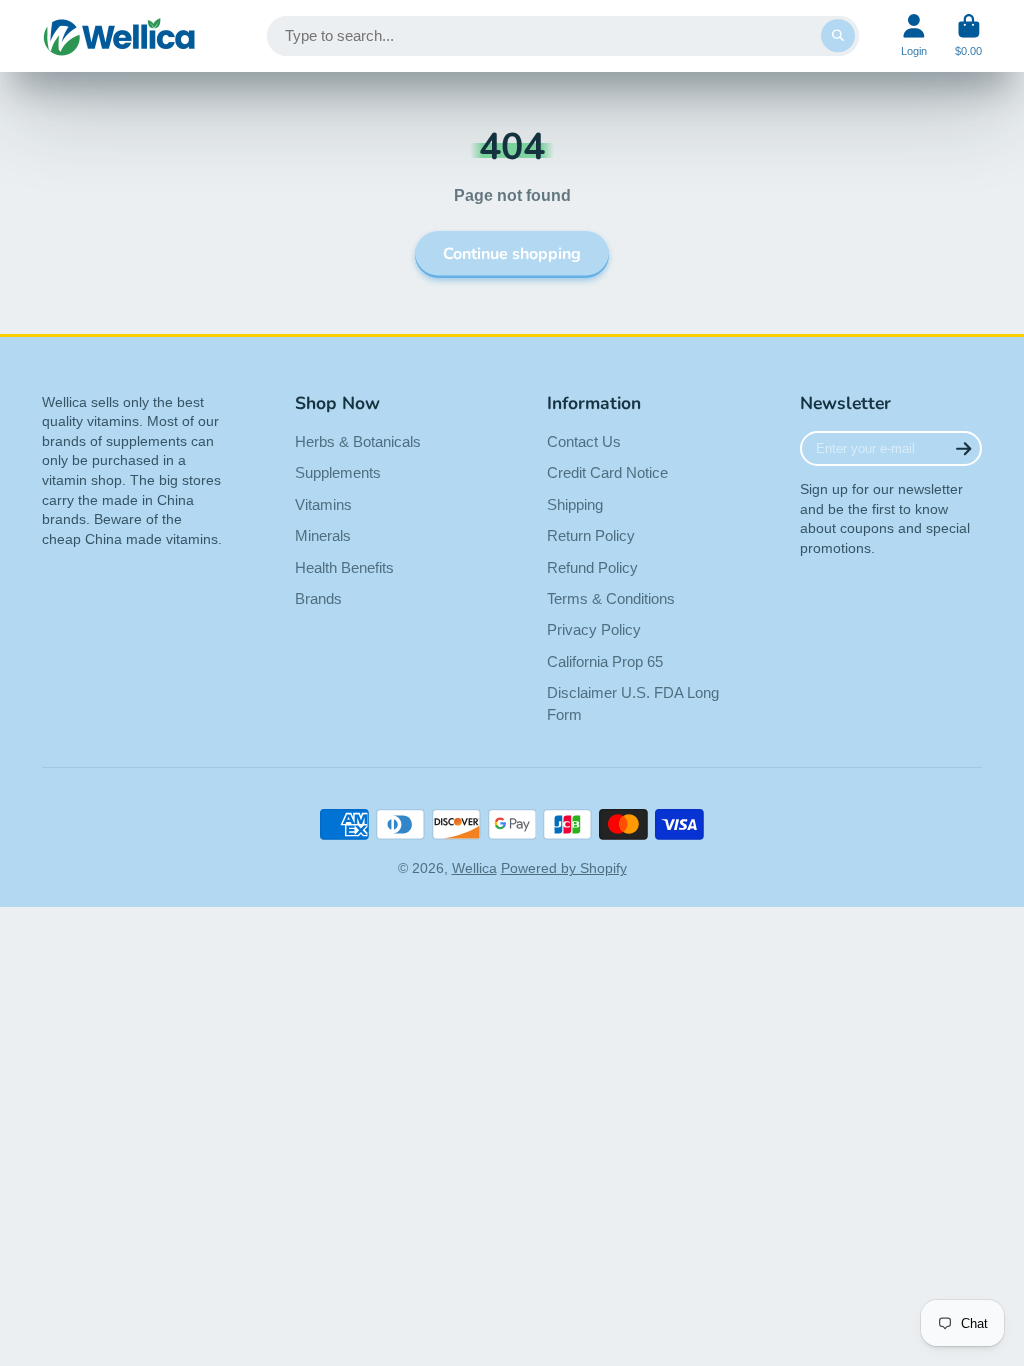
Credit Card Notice (607, 472)
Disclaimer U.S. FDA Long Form (633, 703)
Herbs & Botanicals (358, 441)
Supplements (338, 472)
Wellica (474, 868)
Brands (318, 598)
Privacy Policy (594, 629)
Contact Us (584, 441)
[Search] (838, 36)
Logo (119, 36)
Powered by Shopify (564, 868)
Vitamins (323, 504)
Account (914, 35)
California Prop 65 (605, 661)
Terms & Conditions (611, 598)
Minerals (323, 535)
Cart (968, 35)
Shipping (575, 504)
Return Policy (591, 535)
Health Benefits (344, 567)
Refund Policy (592, 567)
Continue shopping (512, 254)
